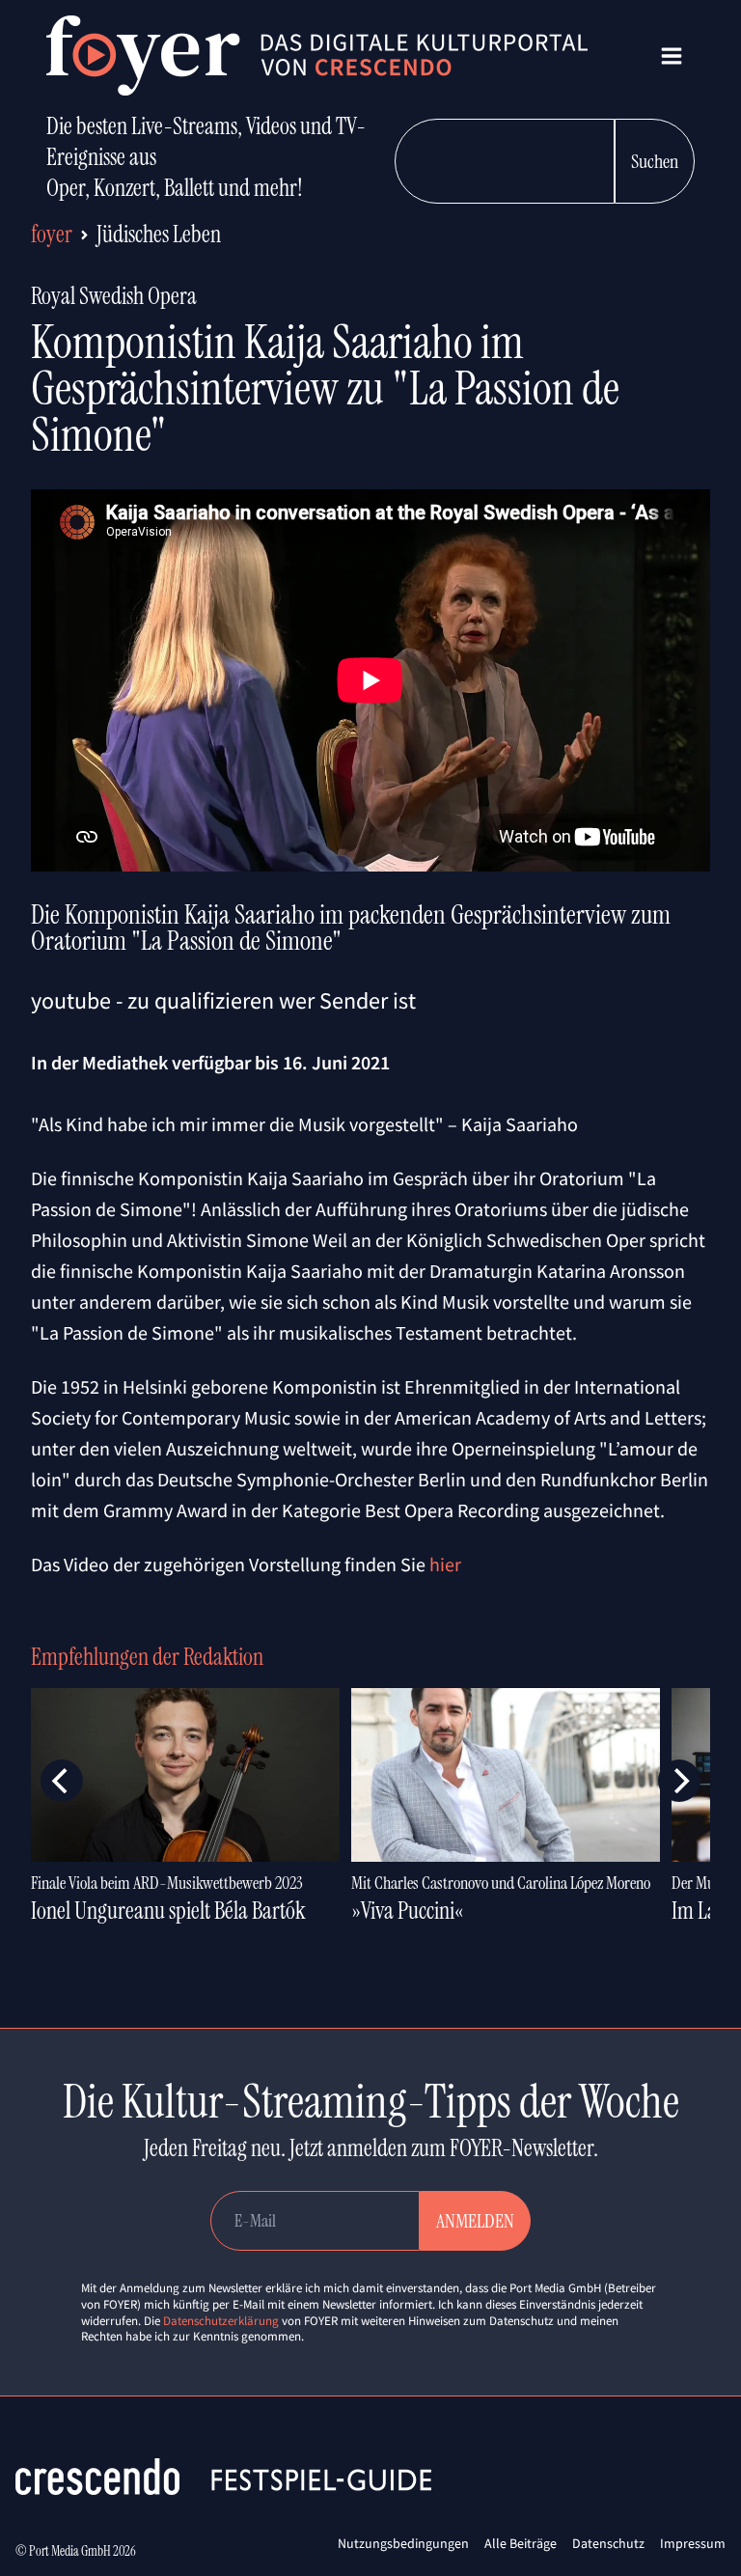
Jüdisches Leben (159, 234)
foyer (52, 234)
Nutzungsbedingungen (403, 2543)
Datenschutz (608, 2543)
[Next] (679, 1781)
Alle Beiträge (521, 2543)
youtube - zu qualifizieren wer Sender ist (223, 1000)
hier (445, 1564)
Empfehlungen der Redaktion (147, 1657)
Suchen (655, 161)
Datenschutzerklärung (221, 2321)
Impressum (693, 2543)
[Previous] (62, 1781)
